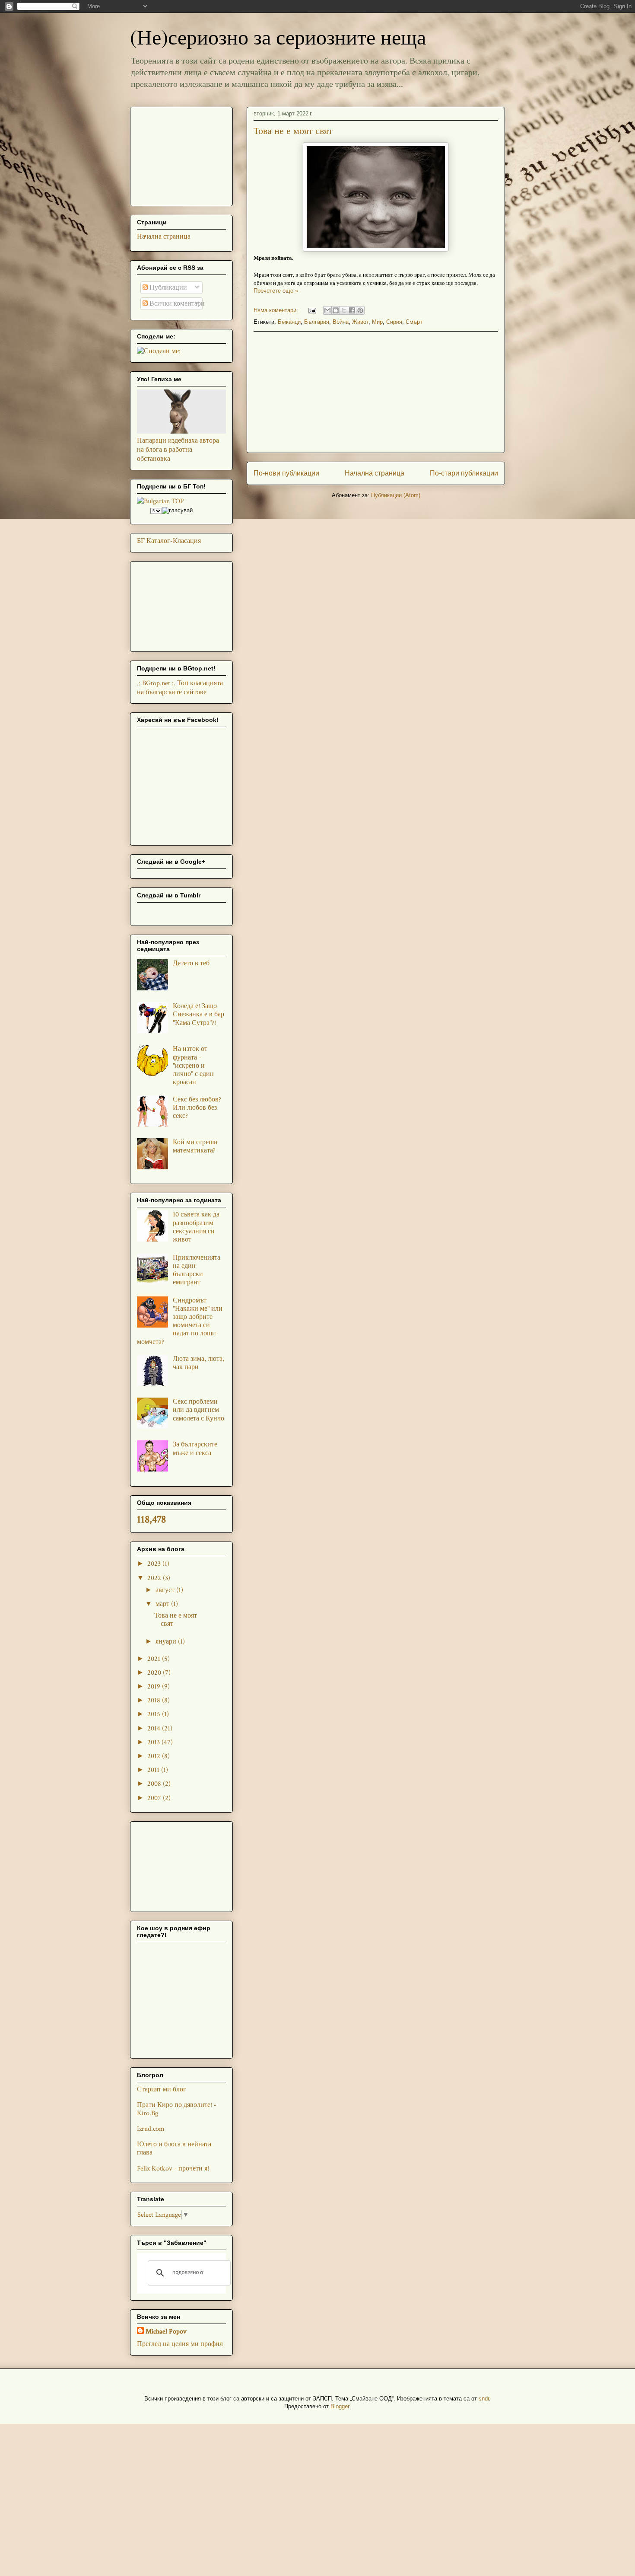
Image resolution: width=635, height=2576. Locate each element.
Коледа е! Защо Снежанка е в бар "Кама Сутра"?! (198, 1014)
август (166, 1590)
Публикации (167, 288)
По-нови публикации (286, 473)
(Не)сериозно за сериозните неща (278, 36)
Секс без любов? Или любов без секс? (197, 1108)
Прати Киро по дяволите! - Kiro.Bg (177, 2109)
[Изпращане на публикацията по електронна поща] (312, 310)
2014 (155, 1729)
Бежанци (289, 322)
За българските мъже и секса (195, 1449)
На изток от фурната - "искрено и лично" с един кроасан (193, 1066)
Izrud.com (151, 2129)
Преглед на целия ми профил (180, 2344)
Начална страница (375, 473)
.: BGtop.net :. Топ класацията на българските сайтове (180, 688)
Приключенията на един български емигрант (197, 1270)
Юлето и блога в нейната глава (174, 2148)
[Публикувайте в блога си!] (336, 310)
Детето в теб (191, 963)
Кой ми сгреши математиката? (195, 1146)
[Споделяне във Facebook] (352, 310)
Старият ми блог (162, 2089)
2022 (155, 1578)
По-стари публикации (464, 473)
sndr (484, 2399)
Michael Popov (166, 2332)
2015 (155, 1714)
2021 (155, 1659)
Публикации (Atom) (396, 495)
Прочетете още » (276, 291)
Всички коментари (176, 304)
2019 (155, 1687)
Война (341, 322)
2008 (155, 1784)
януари (167, 1642)
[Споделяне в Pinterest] (360, 310)
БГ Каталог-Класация (169, 541)
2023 (155, 1564)
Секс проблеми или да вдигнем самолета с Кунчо (198, 1410)
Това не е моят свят (293, 130)
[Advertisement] (376, 392)
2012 (155, 1756)
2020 (155, 1673)
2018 (155, 1700)
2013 (154, 1742)
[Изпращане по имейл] (327, 310)
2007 (155, 1798)
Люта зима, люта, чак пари (198, 1363)
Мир (377, 322)
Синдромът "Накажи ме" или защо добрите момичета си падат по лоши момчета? (180, 1321)
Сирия (394, 322)
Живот (360, 322)
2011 (154, 1770)
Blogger (340, 2406)
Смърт (414, 322)
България (317, 322)
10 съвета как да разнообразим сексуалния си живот (196, 1227)
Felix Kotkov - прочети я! (173, 2169)
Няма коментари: (277, 310)
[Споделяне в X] (344, 310)
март (163, 1604)
